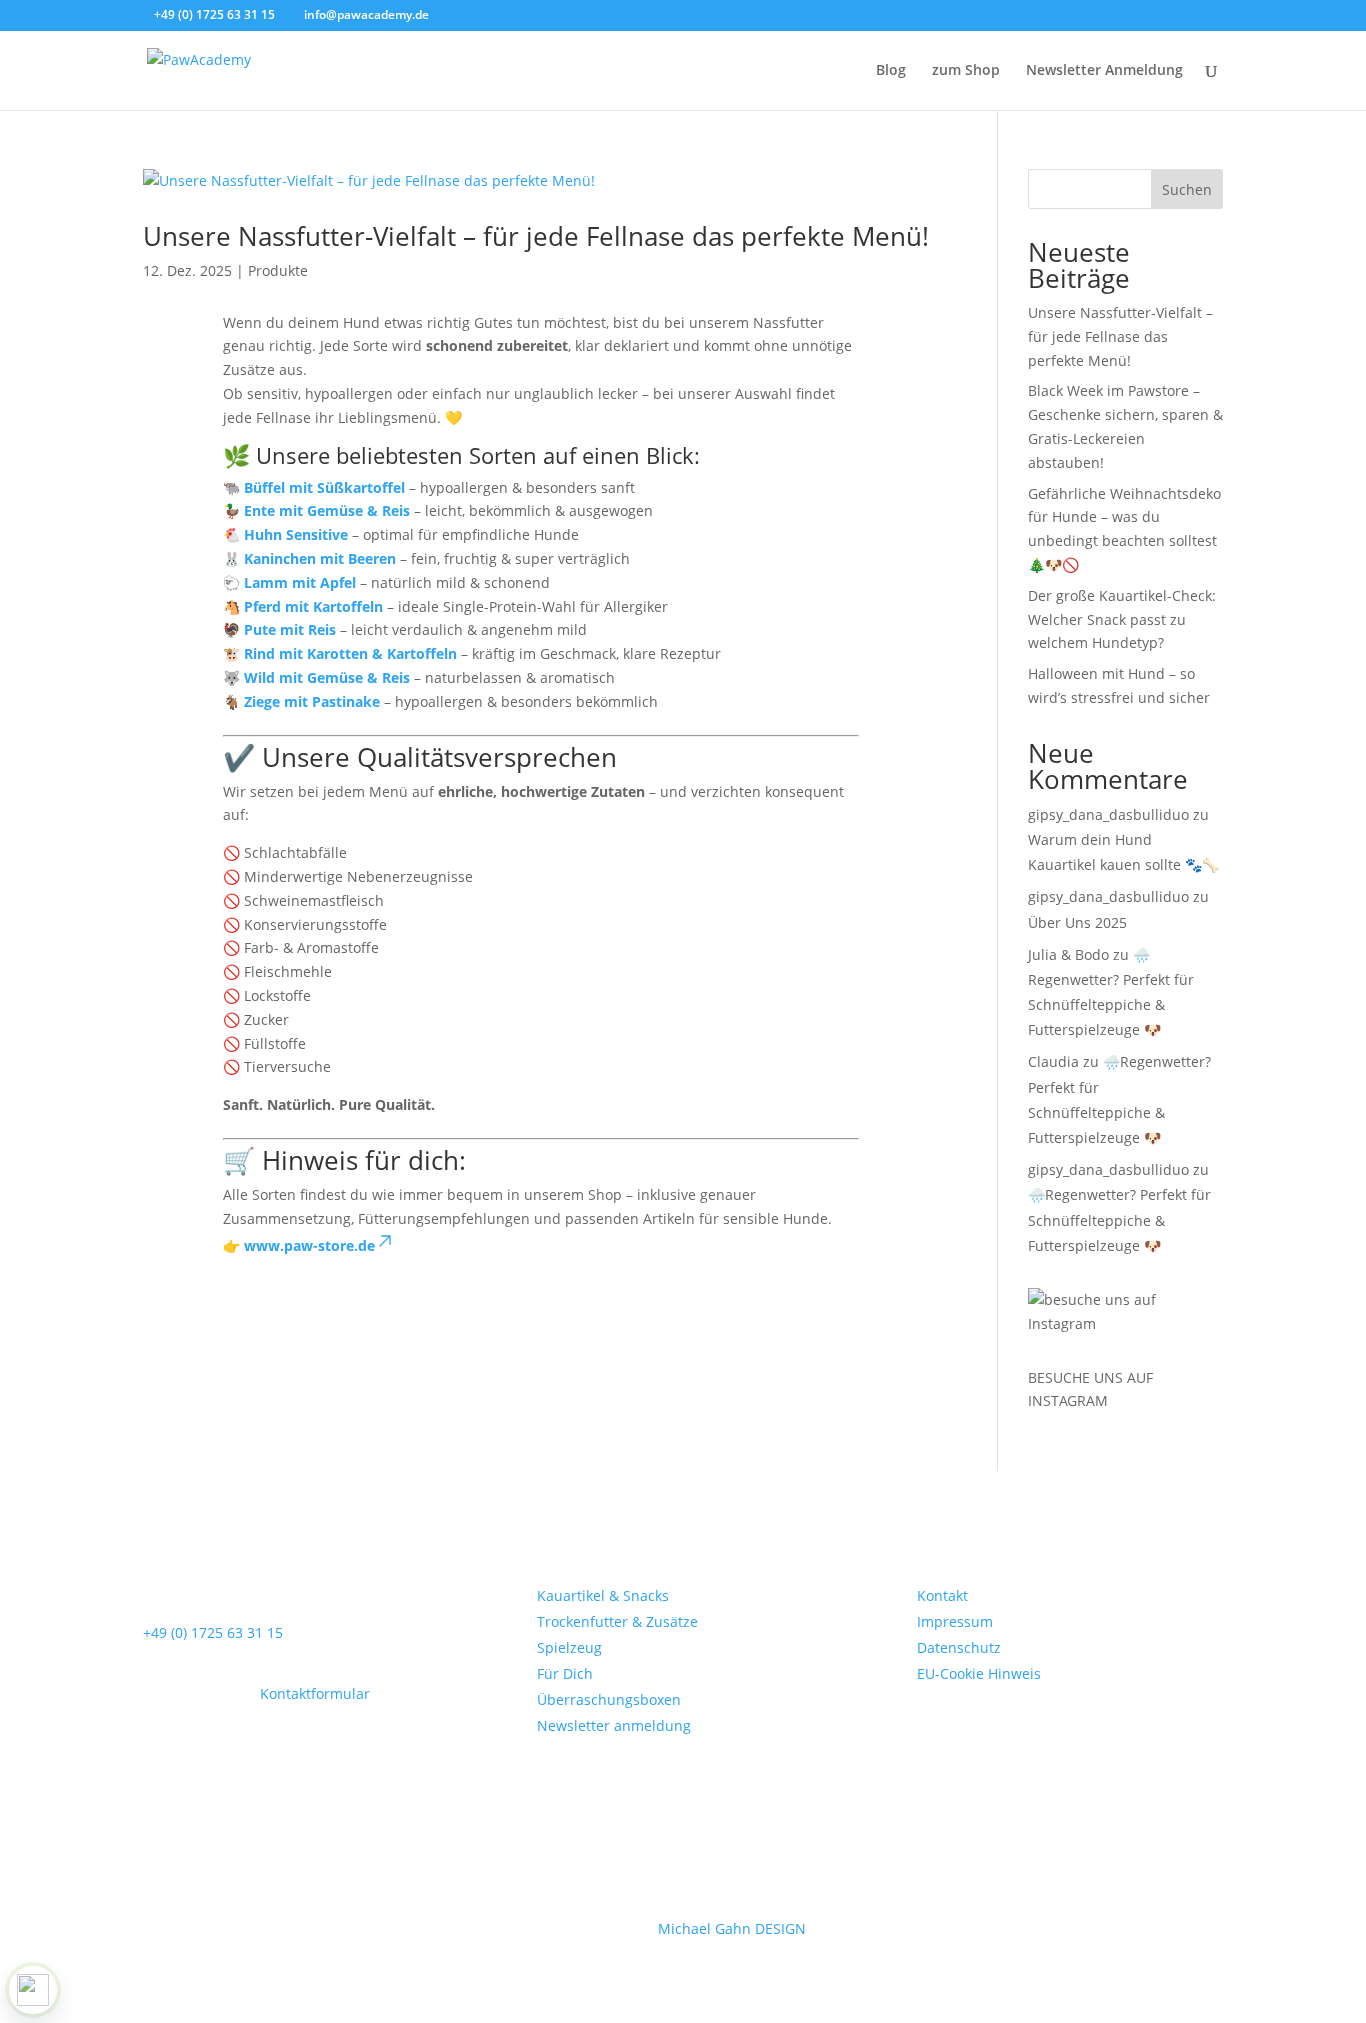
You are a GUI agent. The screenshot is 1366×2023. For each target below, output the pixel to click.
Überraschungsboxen (609, 1699)
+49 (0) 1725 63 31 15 (213, 1632)
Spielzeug (569, 1647)
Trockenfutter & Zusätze (617, 1621)
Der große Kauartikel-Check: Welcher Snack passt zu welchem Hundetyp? (1122, 619)
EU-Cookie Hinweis (979, 1673)
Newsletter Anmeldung (1104, 71)
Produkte (278, 270)
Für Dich (565, 1673)
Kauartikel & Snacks (603, 1595)
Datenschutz (959, 1647)
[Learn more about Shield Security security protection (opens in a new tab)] (33, 1990)
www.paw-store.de (309, 1245)
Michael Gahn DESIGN (732, 1928)
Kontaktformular (315, 1693)
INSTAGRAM (1068, 1400)
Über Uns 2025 (1077, 922)
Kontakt (942, 1595)
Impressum (955, 1621)
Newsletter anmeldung (614, 1725)
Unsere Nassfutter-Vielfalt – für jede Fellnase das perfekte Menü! (536, 236)
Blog (891, 71)
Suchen (1187, 189)
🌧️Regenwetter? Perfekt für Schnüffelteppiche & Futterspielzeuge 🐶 (1119, 1219)
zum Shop (966, 71)
